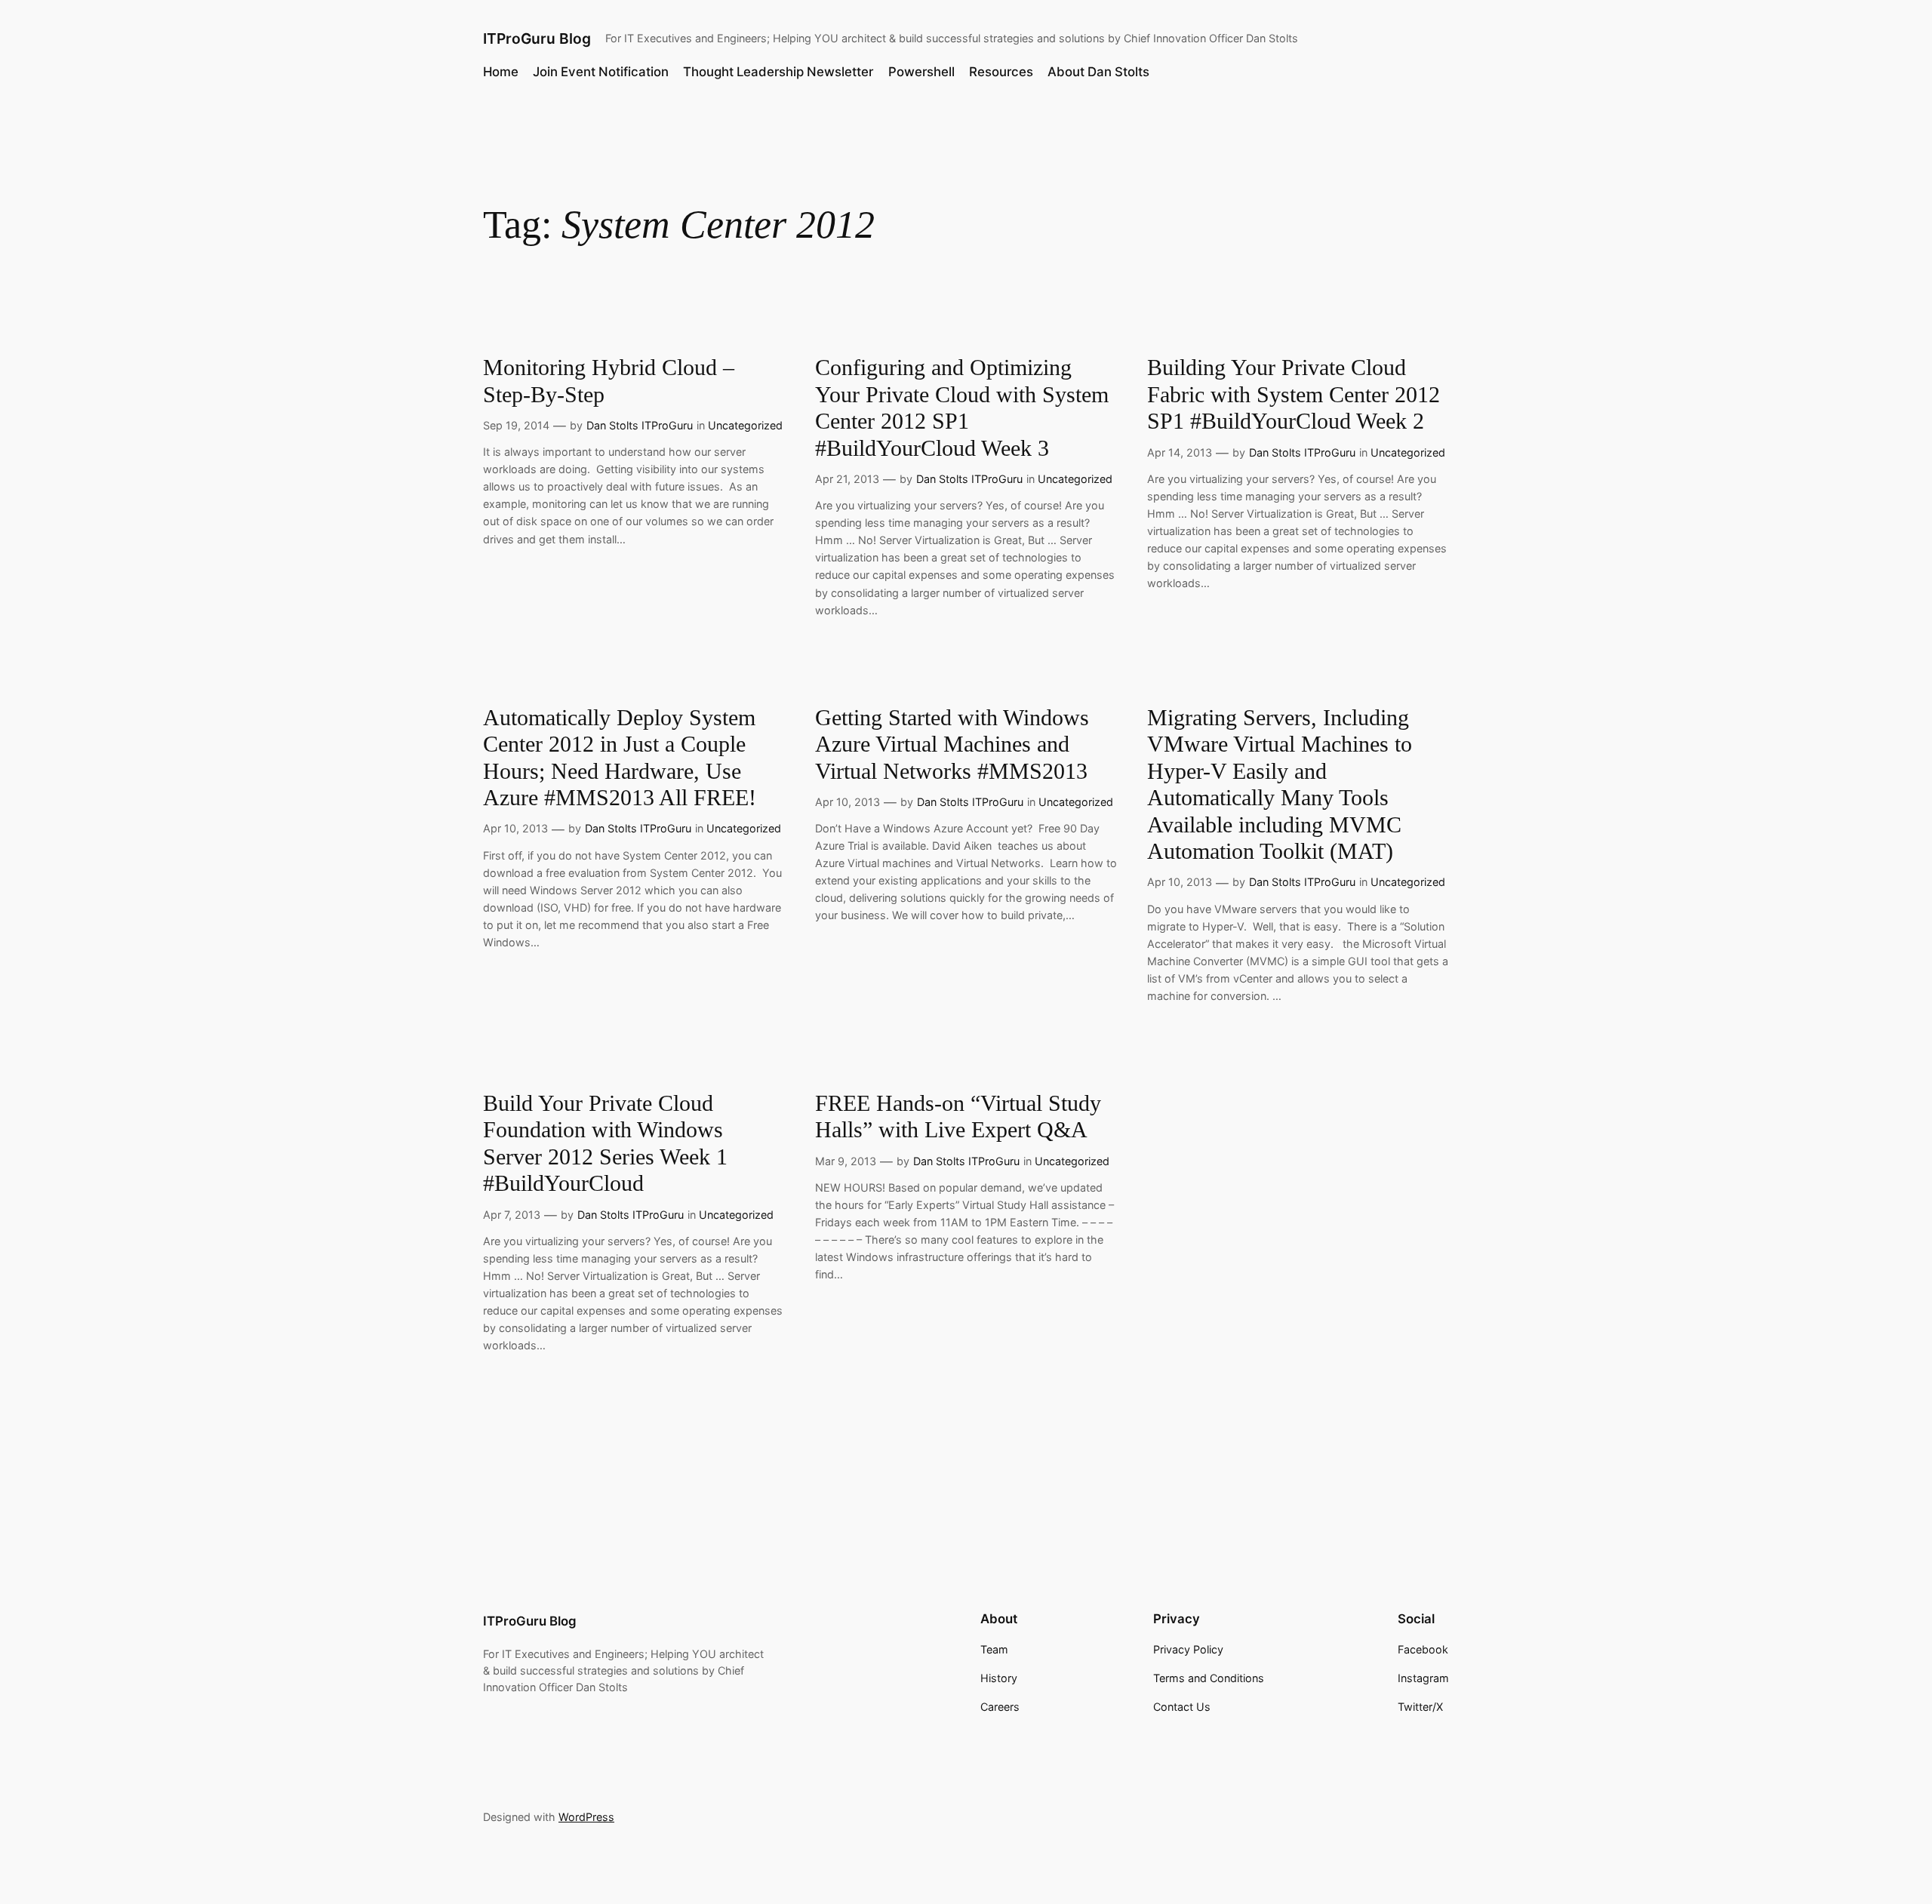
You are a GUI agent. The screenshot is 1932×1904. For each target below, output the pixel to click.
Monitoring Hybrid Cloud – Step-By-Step (609, 381)
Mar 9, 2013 (846, 1161)
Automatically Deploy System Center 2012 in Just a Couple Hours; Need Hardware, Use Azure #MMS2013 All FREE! (620, 758)
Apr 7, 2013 (512, 1215)
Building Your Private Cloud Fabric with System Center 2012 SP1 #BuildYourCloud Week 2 (1294, 394)
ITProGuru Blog (537, 38)
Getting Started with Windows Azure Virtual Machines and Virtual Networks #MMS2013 (952, 744)
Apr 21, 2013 (847, 479)
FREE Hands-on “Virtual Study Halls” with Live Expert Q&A (958, 1117)
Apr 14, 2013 (1180, 452)
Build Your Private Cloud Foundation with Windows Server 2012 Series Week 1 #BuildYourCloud (605, 1144)
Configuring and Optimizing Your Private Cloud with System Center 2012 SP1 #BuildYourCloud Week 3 (962, 408)
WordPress (586, 1817)
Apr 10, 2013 (515, 828)
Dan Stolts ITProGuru (640, 425)
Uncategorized (745, 425)
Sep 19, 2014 (516, 425)
